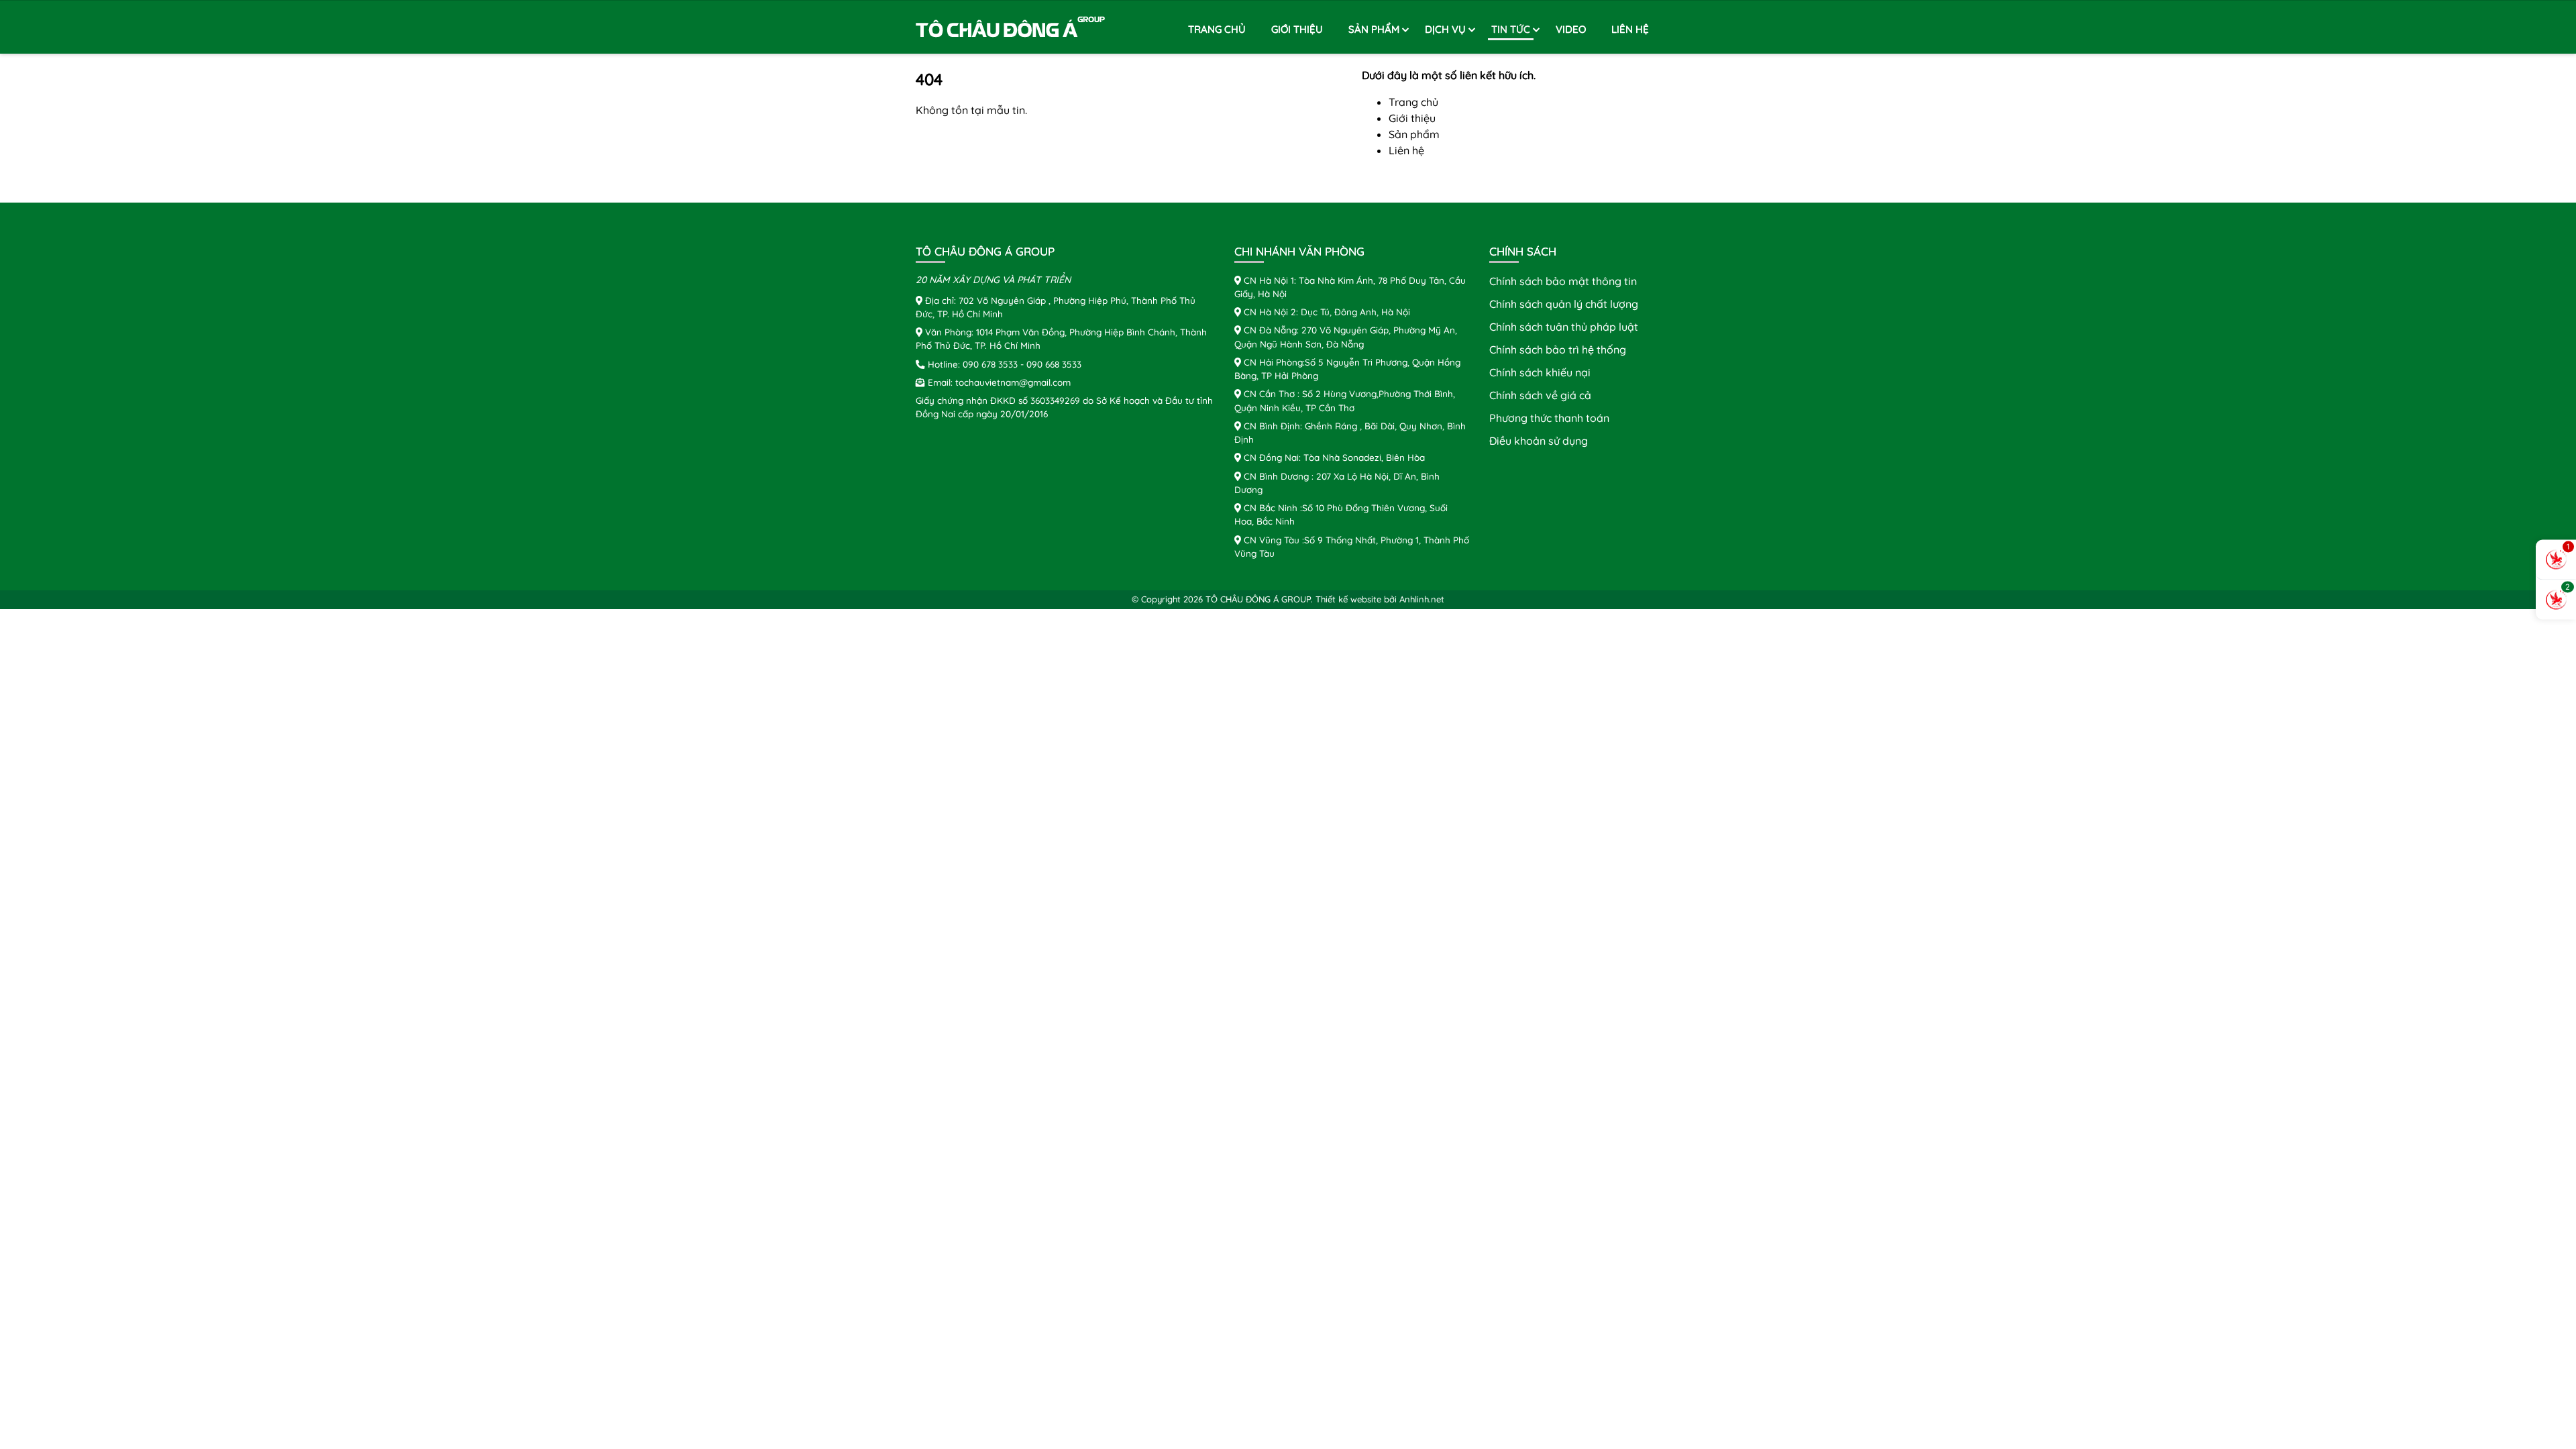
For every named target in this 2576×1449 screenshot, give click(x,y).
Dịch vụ (1445, 29)
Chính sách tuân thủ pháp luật (1564, 327)
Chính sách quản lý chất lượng (1564, 304)
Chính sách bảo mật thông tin (1563, 281)
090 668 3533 (1054, 364)
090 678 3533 (990, 364)
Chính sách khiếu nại (1540, 372)
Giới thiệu (1297, 29)
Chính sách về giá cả (1540, 395)
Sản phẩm (1374, 29)
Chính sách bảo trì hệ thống (1558, 350)
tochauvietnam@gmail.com (1013, 382)
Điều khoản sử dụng (1539, 441)
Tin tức (1511, 29)
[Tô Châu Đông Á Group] (1011, 28)
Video (1571, 29)
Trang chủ (1217, 29)
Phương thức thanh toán (1549, 418)
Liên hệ (1630, 29)
